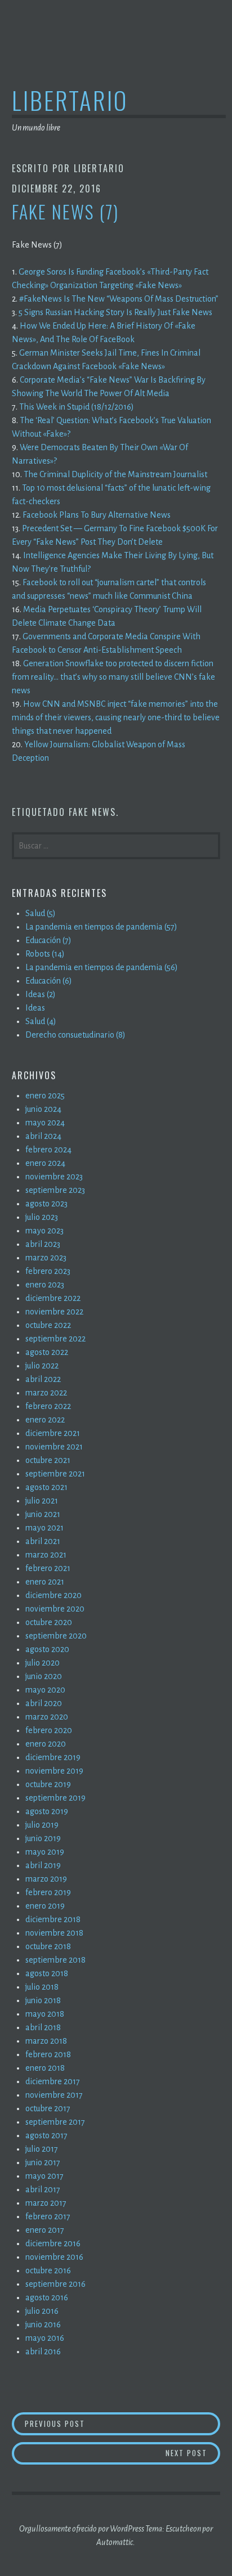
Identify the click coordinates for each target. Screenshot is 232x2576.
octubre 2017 (48, 2108)
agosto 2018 (47, 1973)
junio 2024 (43, 1109)
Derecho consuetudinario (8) (75, 1035)
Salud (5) (41, 913)
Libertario (70, 100)
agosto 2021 (46, 1487)
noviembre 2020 (55, 1609)
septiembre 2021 (55, 1474)
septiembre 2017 (55, 2122)
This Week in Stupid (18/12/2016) (77, 407)
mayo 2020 (45, 1690)
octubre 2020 (49, 1622)
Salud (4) (41, 1021)
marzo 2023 (46, 1258)
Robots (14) (45, 954)
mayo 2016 (45, 2338)
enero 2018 (45, 2068)
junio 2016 (43, 2324)
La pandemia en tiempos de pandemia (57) (101, 927)
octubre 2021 (48, 1460)
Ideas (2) (41, 994)
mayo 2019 (45, 1852)
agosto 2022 (47, 1352)
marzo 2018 (46, 2041)
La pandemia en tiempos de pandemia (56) (102, 967)
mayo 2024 (45, 1123)
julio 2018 (42, 1987)
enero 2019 (45, 1906)
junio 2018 (43, 2000)
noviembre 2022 (54, 1312)
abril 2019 (43, 1865)
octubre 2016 (48, 2270)
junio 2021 (43, 1514)
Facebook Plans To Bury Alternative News (97, 515)
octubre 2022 (48, 1325)
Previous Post (114, 2423)
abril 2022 (43, 1379)
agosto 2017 (46, 2135)
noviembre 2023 (54, 1177)
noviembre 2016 (54, 2257)
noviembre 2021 (54, 1447)
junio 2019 (43, 1838)
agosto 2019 (47, 1811)
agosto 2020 (47, 1649)
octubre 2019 (48, 1784)
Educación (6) (49, 981)
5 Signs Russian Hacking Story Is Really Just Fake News (115, 312)
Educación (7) (48, 940)
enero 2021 (45, 1582)
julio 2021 (42, 1501)
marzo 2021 (46, 1555)
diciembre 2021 (53, 1433)
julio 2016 (42, 2311)
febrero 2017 (48, 2216)
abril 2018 (43, 2027)
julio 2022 (42, 1366)
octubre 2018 (48, 1946)
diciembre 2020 (53, 1595)
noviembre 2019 (54, 1771)
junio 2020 (44, 1676)
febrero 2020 (49, 1730)
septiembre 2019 (55, 1798)
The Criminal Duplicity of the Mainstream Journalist (115, 474)
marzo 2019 (46, 1879)
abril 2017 (43, 2189)
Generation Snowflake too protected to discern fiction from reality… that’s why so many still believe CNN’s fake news (113, 677)
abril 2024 (43, 1136)
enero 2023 (45, 1285)
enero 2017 (45, 2230)
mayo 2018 (45, 2014)
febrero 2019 (48, 1892)
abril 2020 (44, 1703)
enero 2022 (45, 1420)
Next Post (193, 2452)
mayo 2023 (44, 1231)
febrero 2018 (48, 2054)
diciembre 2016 (53, 2243)
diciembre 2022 (53, 1298)
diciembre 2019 (53, 1757)
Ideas (35, 1008)
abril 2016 (43, 2351)
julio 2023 (42, 1217)
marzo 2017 (46, 2203)
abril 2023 (43, 1244)
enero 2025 (45, 1096)
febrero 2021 (48, 1568)
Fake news (92, 812)
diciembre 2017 (53, 2081)
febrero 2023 (48, 1271)
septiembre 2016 (55, 2284)
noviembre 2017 (54, 2095)
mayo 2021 (44, 1528)
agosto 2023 (46, 1204)
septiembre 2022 (55, 1339)
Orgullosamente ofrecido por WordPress (82, 2529)
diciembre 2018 (53, 1919)
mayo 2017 (44, 2176)
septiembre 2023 (55, 1190)
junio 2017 (43, 2162)
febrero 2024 (48, 1150)
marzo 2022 (46, 1393)
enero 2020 (46, 1744)
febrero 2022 (48, 1406)
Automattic (115, 2542)
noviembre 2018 (54, 1933)
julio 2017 (42, 2149)
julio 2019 (42, 1825)
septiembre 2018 (55, 1960)
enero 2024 (45, 1163)
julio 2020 (43, 1663)
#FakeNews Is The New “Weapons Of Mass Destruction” (119, 299)
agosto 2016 (47, 2297)
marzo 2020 (47, 1717)
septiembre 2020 (56, 1636)
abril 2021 (43, 1541)
